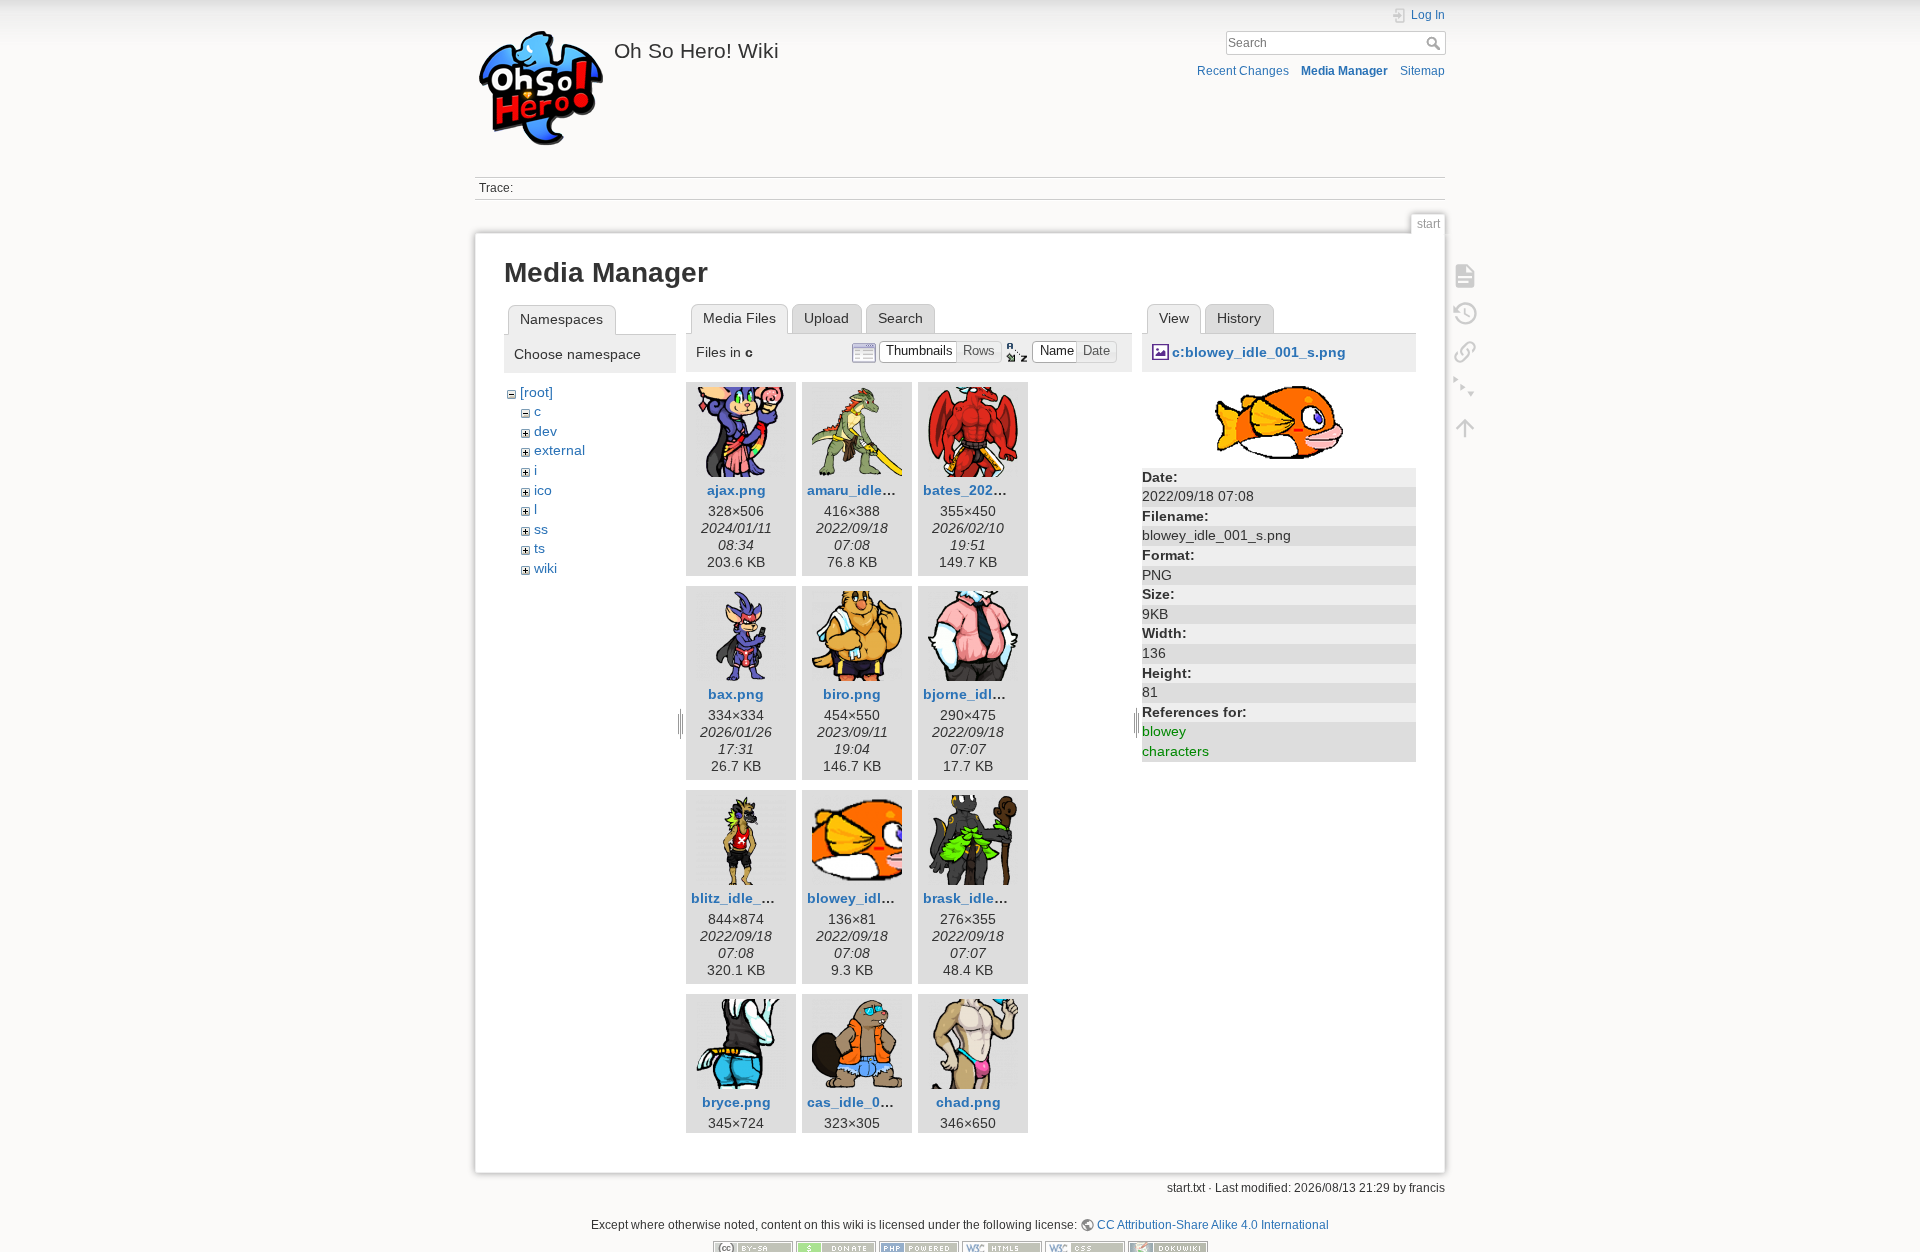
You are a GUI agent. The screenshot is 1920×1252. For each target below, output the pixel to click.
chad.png (968, 1102)
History (1239, 318)
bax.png (736, 694)
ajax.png (736, 490)
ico (543, 490)
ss (541, 529)
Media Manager (1344, 71)
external (559, 450)
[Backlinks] (1465, 352)
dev (545, 431)
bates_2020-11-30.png (998, 490)
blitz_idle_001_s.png (761, 898)
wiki (545, 568)
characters (1175, 751)
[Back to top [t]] (1465, 428)
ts (539, 548)
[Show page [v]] (1465, 276)
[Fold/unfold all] (1465, 390)
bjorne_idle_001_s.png (1001, 694)
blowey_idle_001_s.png (887, 898)
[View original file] (1279, 421)
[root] (536, 392)
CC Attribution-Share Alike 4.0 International (1213, 1225)
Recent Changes (1243, 71)
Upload (826, 318)
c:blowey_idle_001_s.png (1259, 352)
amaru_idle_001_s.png (884, 490)
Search (1435, 43)
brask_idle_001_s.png (998, 898)
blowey (1164, 731)
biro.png (852, 694)
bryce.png (736, 1102)
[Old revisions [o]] (1465, 314)
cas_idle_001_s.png (875, 1102)
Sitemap (1422, 71)
